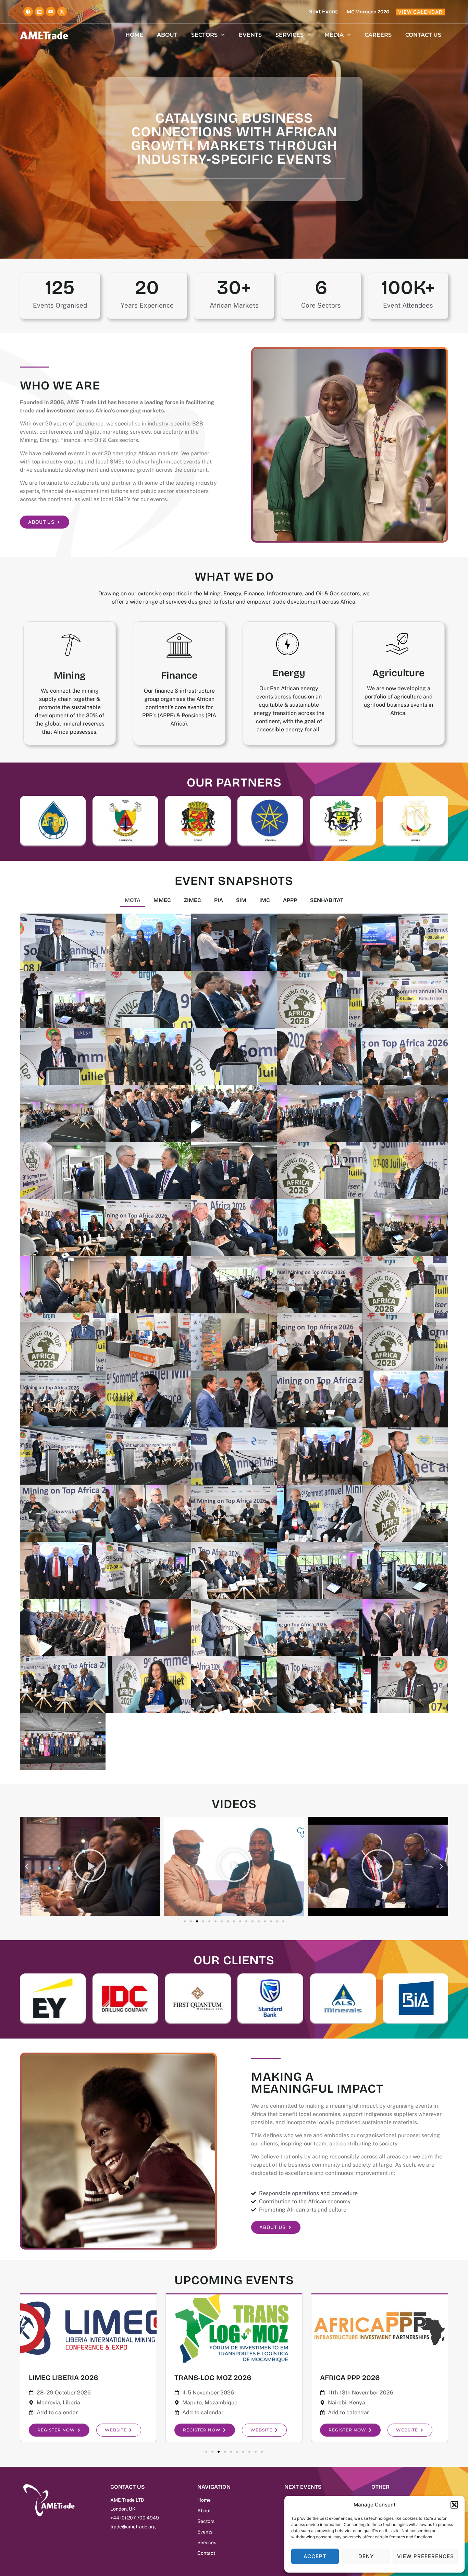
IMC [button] (265, 900)
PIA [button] (219, 900)
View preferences (426, 2556)
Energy (289, 673)
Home (134, 35)
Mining (70, 676)
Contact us (423, 35)
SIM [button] (241, 900)
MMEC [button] (162, 900)
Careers (378, 35)
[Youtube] (51, 12)
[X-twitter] (62, 12)
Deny (366, 2556)
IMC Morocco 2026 (367, 12)
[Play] (90, 1866)
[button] (454, 2505)
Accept (315, 2556)
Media (334, 35)
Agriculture (398, 673)
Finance (179, 676)
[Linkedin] (39, 12)
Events (250, 35)
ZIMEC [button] (193, 900)
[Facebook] (28, 12)
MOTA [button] (133, 900)
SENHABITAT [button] (327, 900)
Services (290, 35)
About (167, 35)
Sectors (204, 35)
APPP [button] (290, 900)
